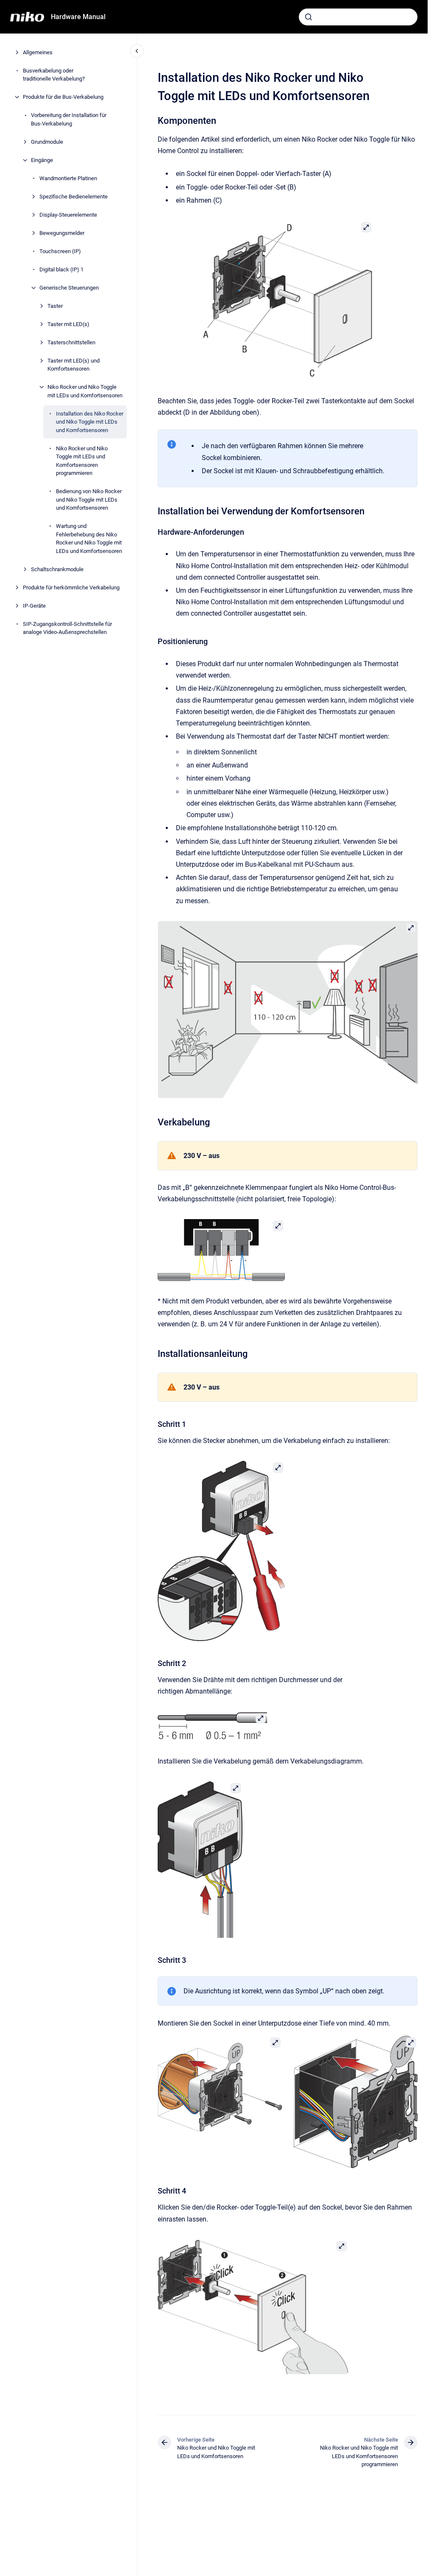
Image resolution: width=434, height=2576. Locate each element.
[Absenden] (309, 17)
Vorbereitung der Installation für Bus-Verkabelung (69, 119)
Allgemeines (38, 52)
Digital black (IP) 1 (61, 269)
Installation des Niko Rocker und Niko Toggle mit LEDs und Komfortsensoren (90, 422)
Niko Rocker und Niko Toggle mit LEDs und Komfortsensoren (85, 391)
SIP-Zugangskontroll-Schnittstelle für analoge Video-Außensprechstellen (67, 628)
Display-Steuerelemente (68, 215)
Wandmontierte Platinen (68, 178)
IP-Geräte (34, 606)
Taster (55, 306)
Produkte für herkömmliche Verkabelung (71, 587)
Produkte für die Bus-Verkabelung (63, 97)
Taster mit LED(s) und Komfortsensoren (74, 365)
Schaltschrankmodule (57, 569)
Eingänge (42, 160)
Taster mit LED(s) (68, 324)
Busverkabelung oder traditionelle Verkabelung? (54, 75)
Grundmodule (47, 142)
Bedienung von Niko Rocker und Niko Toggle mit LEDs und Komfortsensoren (89, 500)
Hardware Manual (78, 17)
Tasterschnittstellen (71, 342)
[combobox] (358, 17)
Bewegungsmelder (62, 233)
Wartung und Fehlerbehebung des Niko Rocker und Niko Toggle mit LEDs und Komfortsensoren (89, 539)
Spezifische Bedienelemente (74, 197)
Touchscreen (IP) (60, 251)
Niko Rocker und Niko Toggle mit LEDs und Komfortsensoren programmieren (82, 461)
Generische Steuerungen (69, 288)
